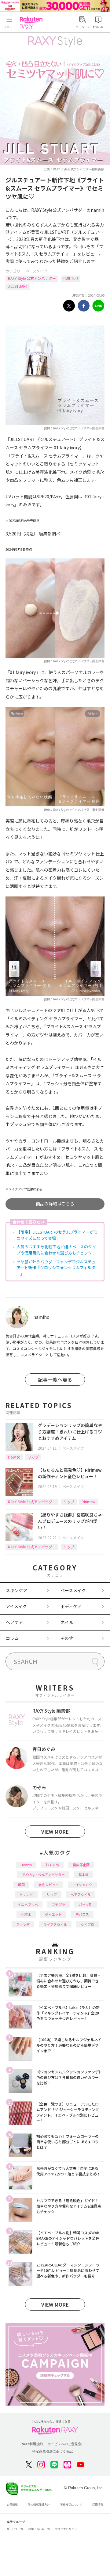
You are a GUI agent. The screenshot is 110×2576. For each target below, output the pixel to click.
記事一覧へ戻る (55, 1379)
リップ (33, 1457)
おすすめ (52, 1865)
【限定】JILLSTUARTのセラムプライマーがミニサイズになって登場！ (57, 1235)
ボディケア (71, 1606)
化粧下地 (71, 278)
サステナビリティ (66, 2529)
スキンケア (16, 1590)
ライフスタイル (55, 1924)
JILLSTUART (18, 286)
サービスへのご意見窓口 (66, 2444)
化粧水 (26, 1914)
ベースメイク (37, 271)
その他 (67, 1638)
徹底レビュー (49, 1885)
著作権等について (71, 2505)
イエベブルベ (28, 1904)
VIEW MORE (55, 1832)
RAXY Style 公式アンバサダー (32, 278)
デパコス (82, 1914)
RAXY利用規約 (32, 2444)
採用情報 (98, 2505)
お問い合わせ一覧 (39, 2529)
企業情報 (12, 2505)
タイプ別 (87, 1924)
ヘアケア (14, 1622)
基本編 (84, 1874)
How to (14, 1457)
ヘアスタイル (81, 1894)
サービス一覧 (15, 2529)
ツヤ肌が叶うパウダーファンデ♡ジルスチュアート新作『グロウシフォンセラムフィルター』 (56, 1268)
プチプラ (58, 1904)
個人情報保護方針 (39, 2505)
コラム (12, 1638)
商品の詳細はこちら (55, 1204)
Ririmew (88, 1502)
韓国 (21, 1885)
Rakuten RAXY (32, 23)
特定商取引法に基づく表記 (53, 2451)
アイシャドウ (82, 1885)
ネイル (67, 1622)
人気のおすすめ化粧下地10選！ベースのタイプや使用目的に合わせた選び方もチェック (56, 1250)
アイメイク (16, 1606)
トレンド (26, 1894)
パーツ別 (86, 1904)
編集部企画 (81, 1865)
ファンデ (23, 1924)
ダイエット (53, 1914)
